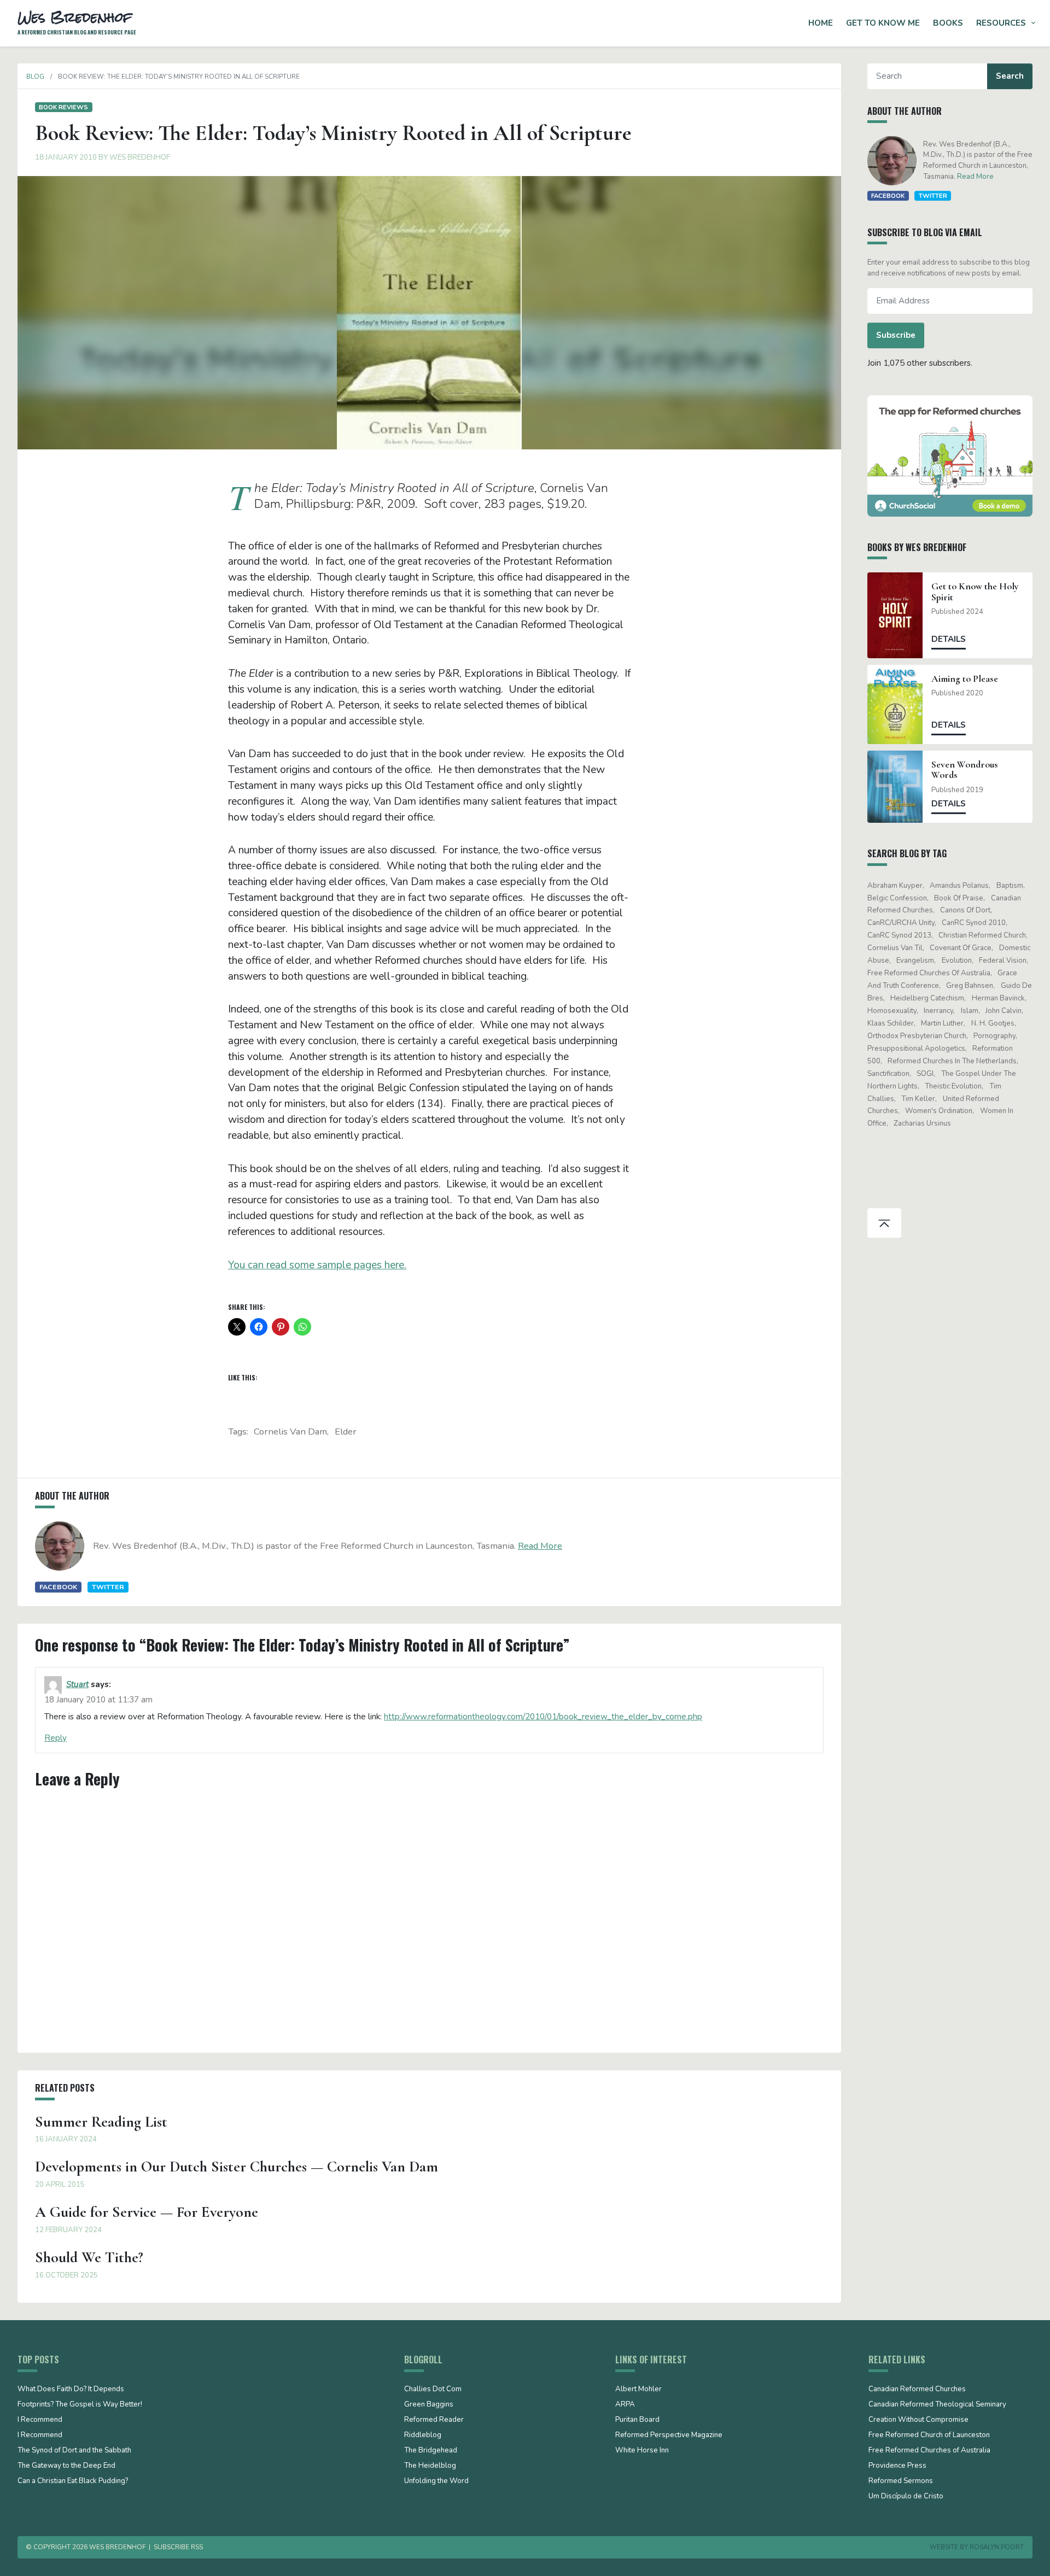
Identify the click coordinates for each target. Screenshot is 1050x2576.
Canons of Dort (965, 910)
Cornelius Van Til (895, 948)
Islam (970, 1011)
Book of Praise (959, 898)
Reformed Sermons (901, 2481)
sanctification (888, 1074)
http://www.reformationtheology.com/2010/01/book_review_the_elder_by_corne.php (543, 1717)
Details (949, 639)
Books (948, 23)
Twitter (108, 1587)
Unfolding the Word (436, 2481)
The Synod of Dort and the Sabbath (74, 2451)
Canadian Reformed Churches (917, 2390)
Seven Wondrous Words (965, 770)
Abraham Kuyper (895, 886)
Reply (56, 1738)
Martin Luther (942, 1023)
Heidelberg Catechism (927, 998)
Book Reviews (63, 107)
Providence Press (897, 2466)
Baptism (1010, 886)
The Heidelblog (430, 2466)
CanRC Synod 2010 (974, 923)
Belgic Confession (897, 898)
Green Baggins (429, 2405)
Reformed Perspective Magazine (669, 2436)
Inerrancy (938, 1011)
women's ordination (939, 1111)
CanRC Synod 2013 (899, 935)
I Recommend (40, 2420)
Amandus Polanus (959, 886)
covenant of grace (961, 948)
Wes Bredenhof (140, 157)
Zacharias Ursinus (922, 1123)
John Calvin (1004, 1011)
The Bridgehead (431, 2451)
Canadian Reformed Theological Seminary (937, 2405)
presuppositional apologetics (916, 1049)
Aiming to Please (965, 679)
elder (346, 1432)
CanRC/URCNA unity (901, 923)
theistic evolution (953, 1086)
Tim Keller (918, 1099)
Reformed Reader (434, 2420)
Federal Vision (1003, 961)
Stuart (77, 1684)
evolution (957, 961)
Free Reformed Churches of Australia (929, 973)
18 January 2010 (66, 157)
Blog (35, 77)
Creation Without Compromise (918, 2420)
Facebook (58, 1587)
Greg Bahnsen (970, 986)
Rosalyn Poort (997, 2547)
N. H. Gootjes (993, 1023)
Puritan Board (637, 2420)
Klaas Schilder (891, 1023)
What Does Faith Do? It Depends (71, 2390)
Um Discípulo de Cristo (906, 2497)
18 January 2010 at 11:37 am (98, 1700)
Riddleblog (423, 2436)
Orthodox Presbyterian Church (917, 1036)
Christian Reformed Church (982, 935)
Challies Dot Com (433, 2390)
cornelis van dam (290, 1432)
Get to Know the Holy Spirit (975, 592)
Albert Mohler (638, 2390)
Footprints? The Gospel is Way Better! (80, 2405)
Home (821, 23)
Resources (1001, 23)
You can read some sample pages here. (317, 1265)
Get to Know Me (883, 23)
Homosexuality (892, 1011)
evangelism (915, 961)
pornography (994, 1036)
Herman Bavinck (998, 998)
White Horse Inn (642, 2451)
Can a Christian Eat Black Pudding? (73, 2481)
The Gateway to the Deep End (66, 2466)
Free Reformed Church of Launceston (929, 2436)
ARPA (625, 2405)
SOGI (925, 1074)
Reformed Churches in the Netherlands (952, 1061)
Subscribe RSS (178, 2547)
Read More (540, 1546)
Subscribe (896, 335)
